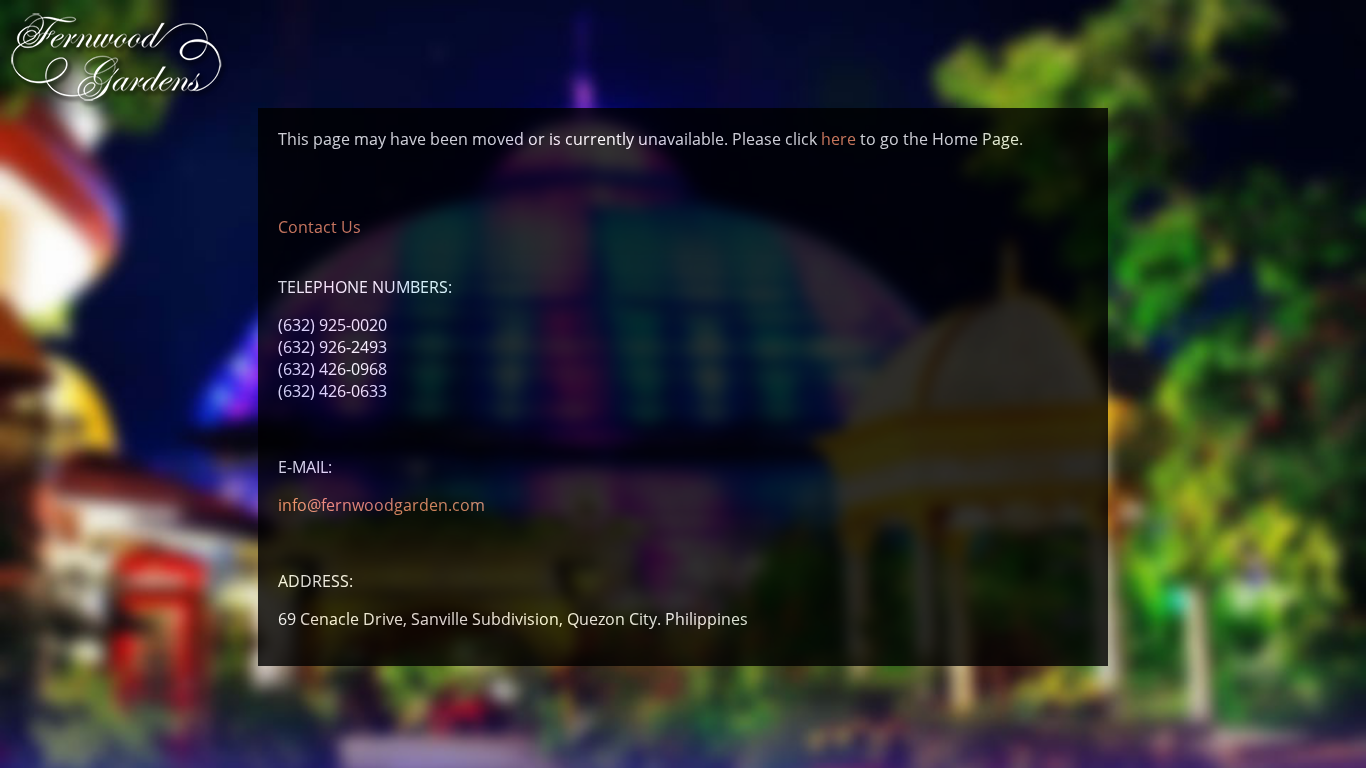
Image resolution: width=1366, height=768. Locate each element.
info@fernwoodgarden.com (381, 505)
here (838, 139)
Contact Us (319, 227)
